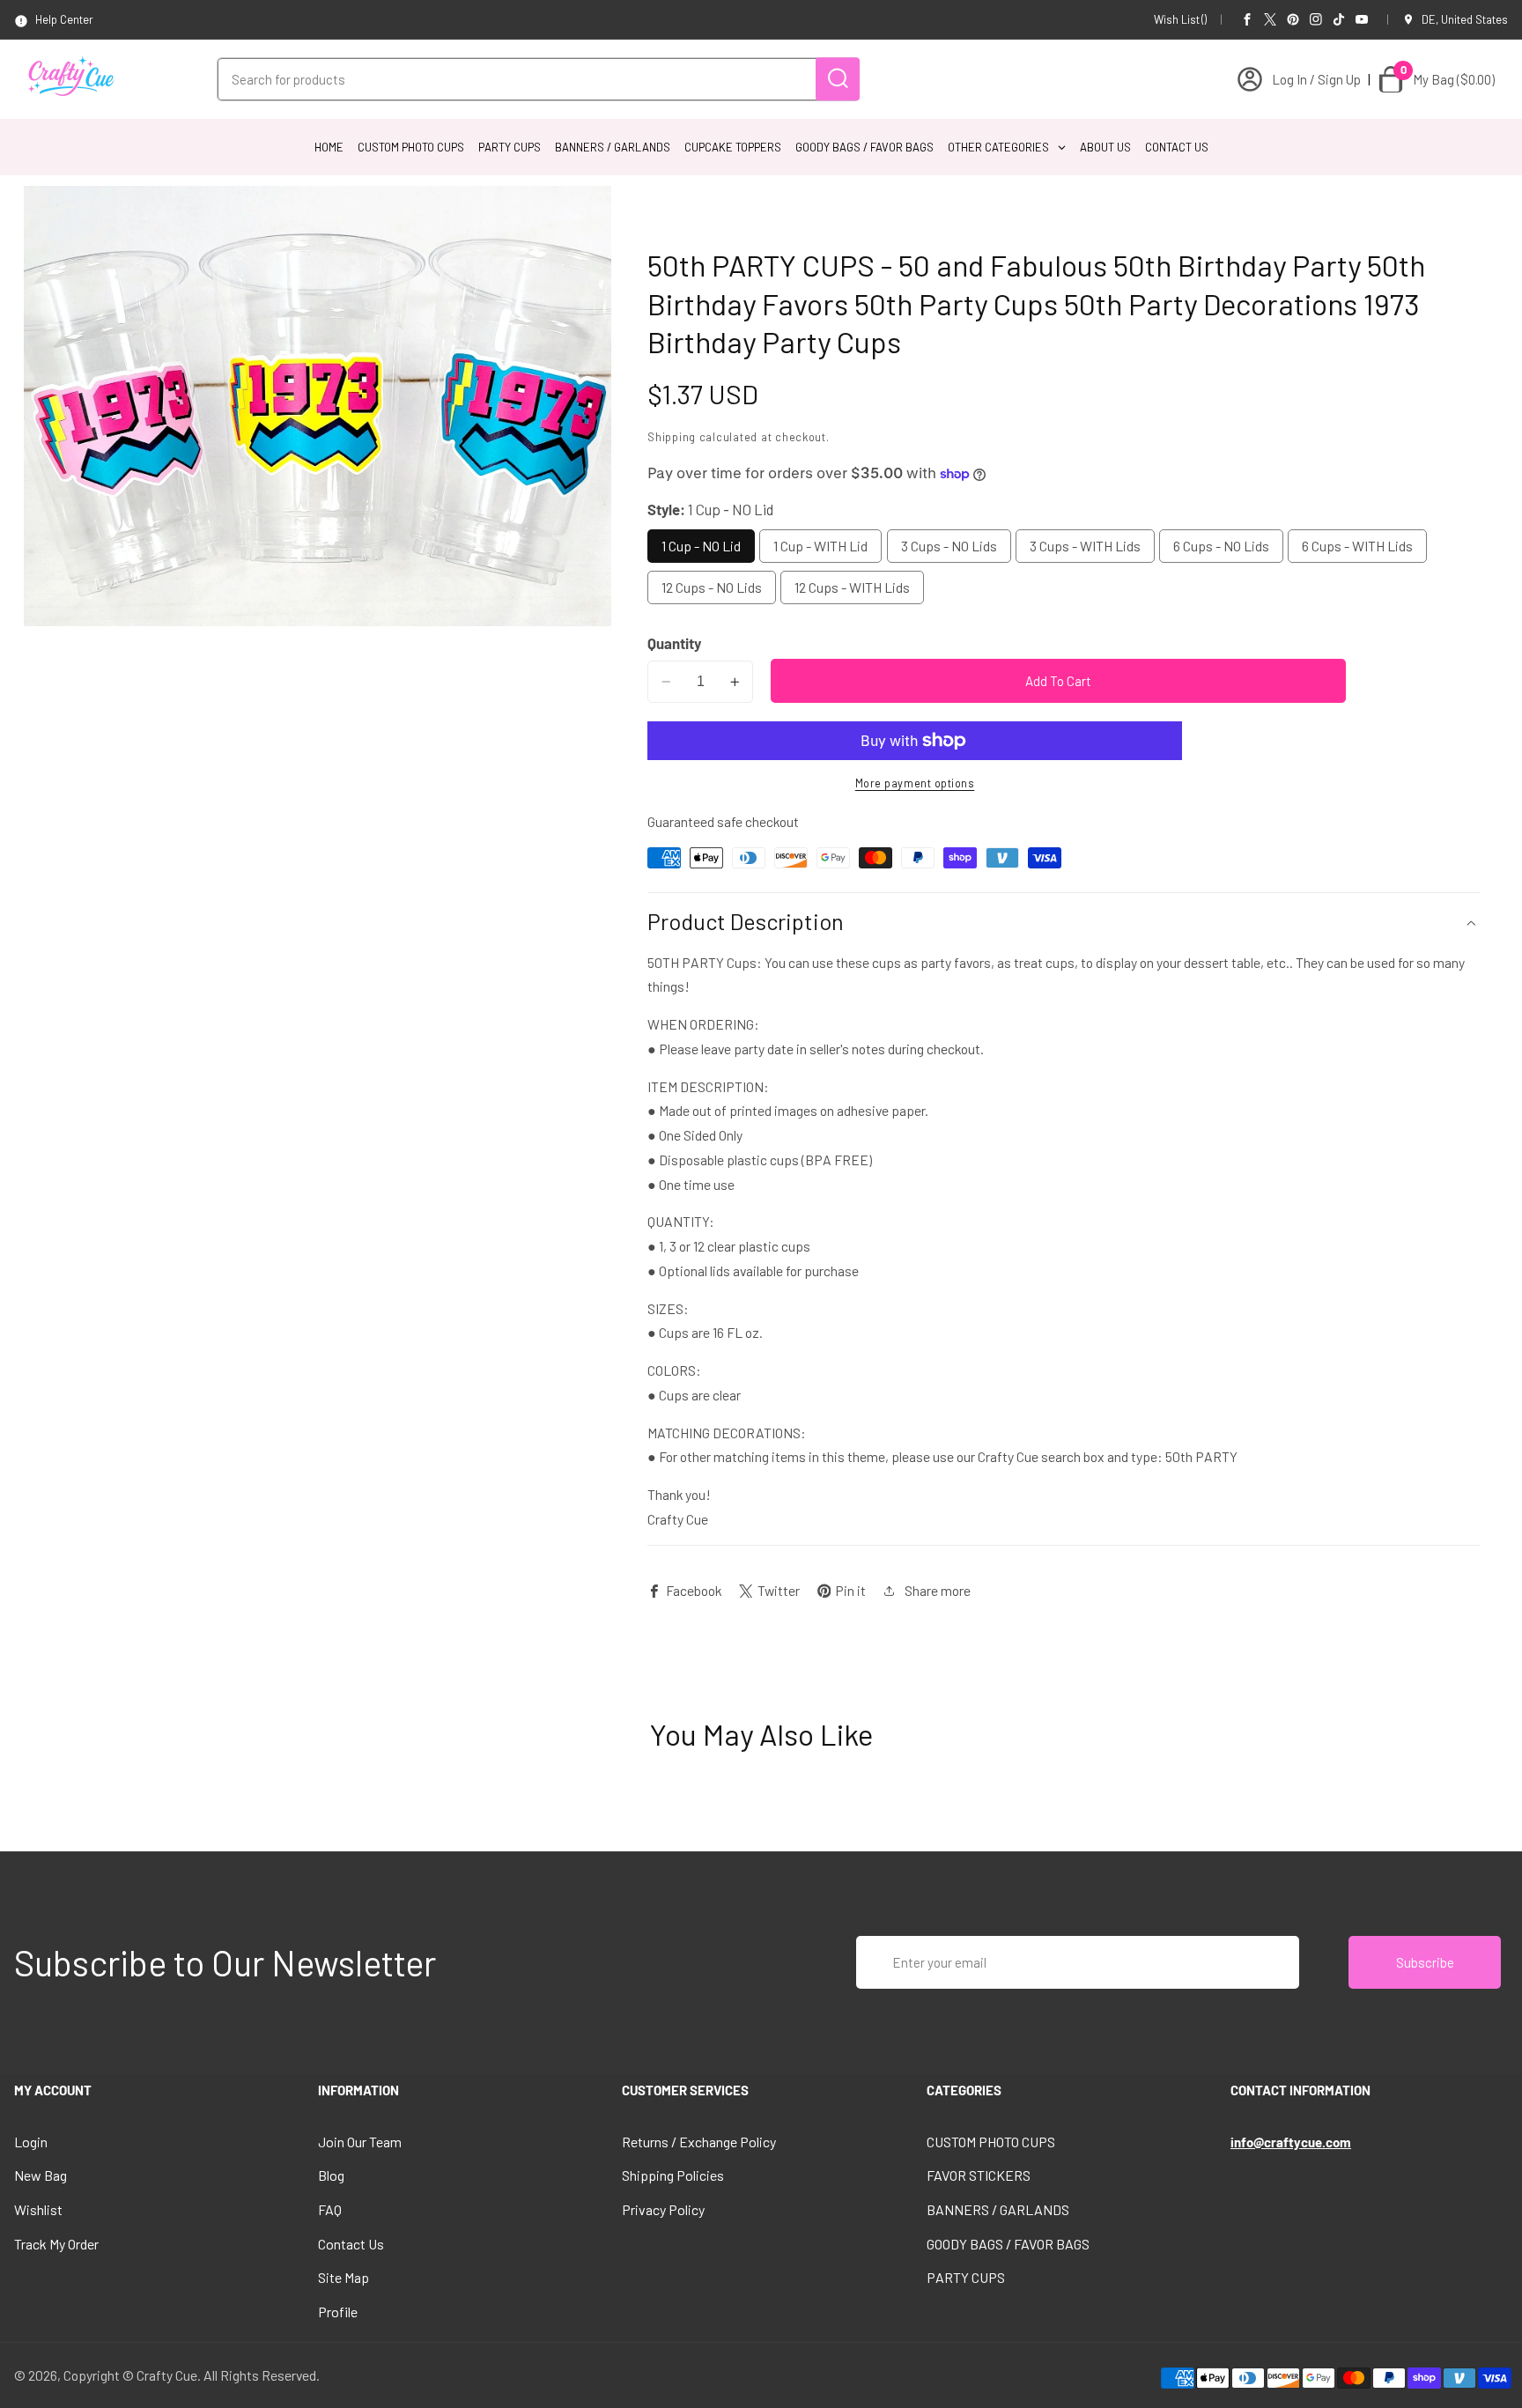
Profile (338, 2312)
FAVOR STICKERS (979, 2175)
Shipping (672, 437)
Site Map (344, 2277)
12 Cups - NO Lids (712, 588)
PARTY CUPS (966, 2277)
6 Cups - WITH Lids (1357, 546)
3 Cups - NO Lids (949, 546)
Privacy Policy (663, 2209)
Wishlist (38, 2209)
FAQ (330, 2209)
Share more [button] (938, 1590)
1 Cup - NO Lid (701, 546)
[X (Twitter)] (1270, 19)
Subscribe (1425, 1962)
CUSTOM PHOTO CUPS (991, 2142)
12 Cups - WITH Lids (852, 588)
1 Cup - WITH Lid (820, 546)
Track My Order (56, 2244)
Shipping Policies (673, 2175)
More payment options (915, 783)
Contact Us (351, 2244)
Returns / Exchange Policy (699, 2142)
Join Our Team (360, 2142)
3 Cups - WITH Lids (1085, 546)
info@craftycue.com (1291, 2142)
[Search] (838, 79)
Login (31, 2142)
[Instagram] (1316, 19)
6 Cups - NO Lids (1221, 546)
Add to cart (1058, 681)
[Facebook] (1247, 19)
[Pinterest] (1293, 19)
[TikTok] (1339, 19)
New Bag (41, 2175)
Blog (331, 2175)
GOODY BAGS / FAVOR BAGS (1008, 2244)
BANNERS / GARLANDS (998, 2209)
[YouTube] (1362, 19)
